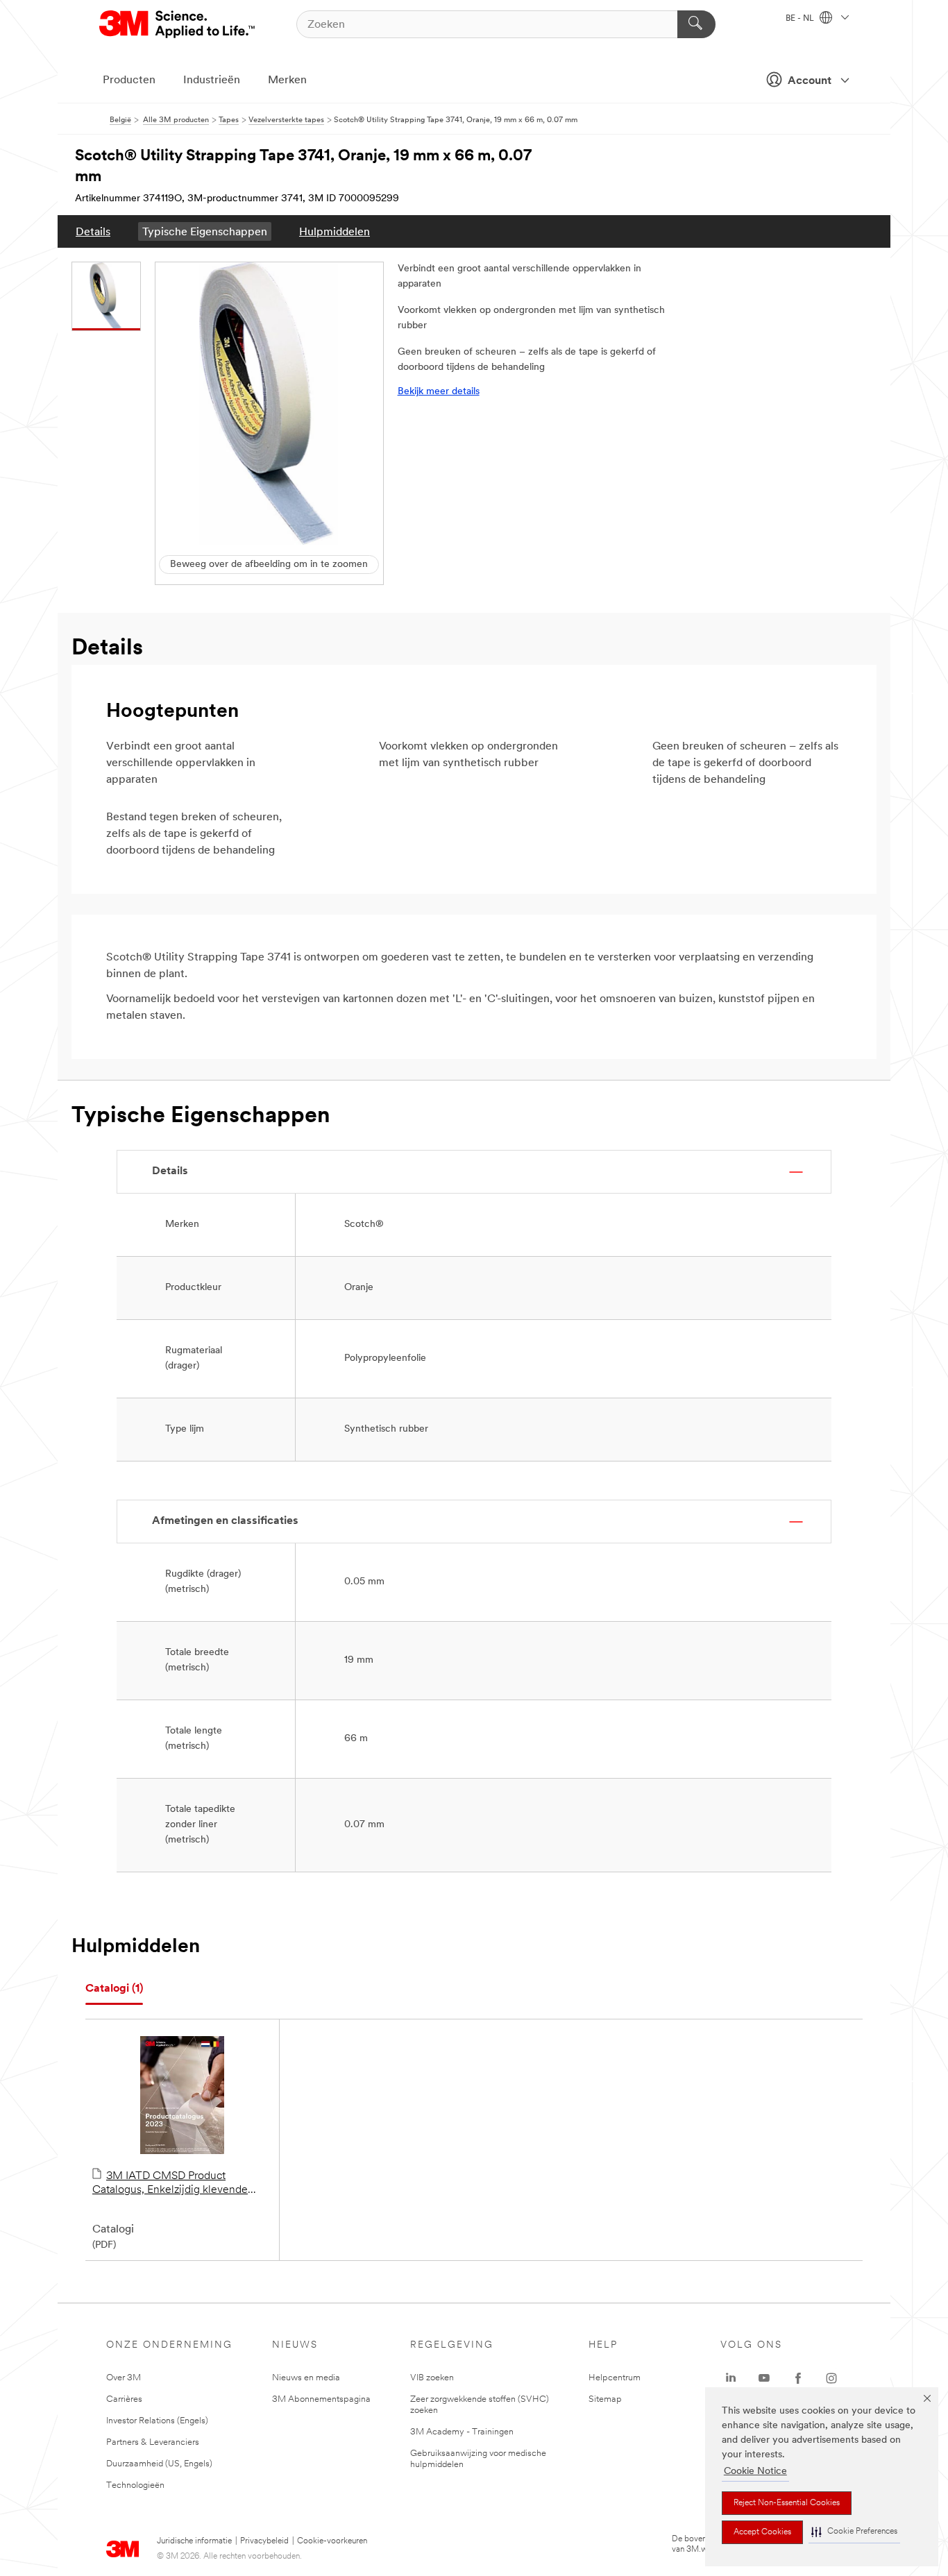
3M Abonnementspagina (321, 2399)
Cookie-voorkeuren (332, 2541)
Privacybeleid (264, 2541)
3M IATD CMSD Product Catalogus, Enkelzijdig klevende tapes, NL (170, 2184)
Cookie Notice (755, 2472)
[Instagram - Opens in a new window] (831, 2378)
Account (810, 81)
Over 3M (124, 2378)
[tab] (114, 1989)
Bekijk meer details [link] (439, 392)
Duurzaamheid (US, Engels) (159, 2464)
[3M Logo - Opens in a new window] (178, 24)
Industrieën (212, 80)
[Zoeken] (696, 24)
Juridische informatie (194, 2541)
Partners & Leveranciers (153, 2442)
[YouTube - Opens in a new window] (764, 2378)
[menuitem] (93, 231)
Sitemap (605, 2399)
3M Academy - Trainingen (462, 2432)
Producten (129, 80)
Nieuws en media (306, 2378)
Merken (287, 80)
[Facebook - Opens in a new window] (798, 2378)
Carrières (124, 2399)
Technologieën (135, 2485)
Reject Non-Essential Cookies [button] (787, 2503)
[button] (854, 2532)
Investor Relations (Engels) (157, 2421)
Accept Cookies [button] (762, 2532)
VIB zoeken (432, 2378)
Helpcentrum (615, 2378)
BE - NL (801, 19)
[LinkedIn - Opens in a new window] (731, 2378)
